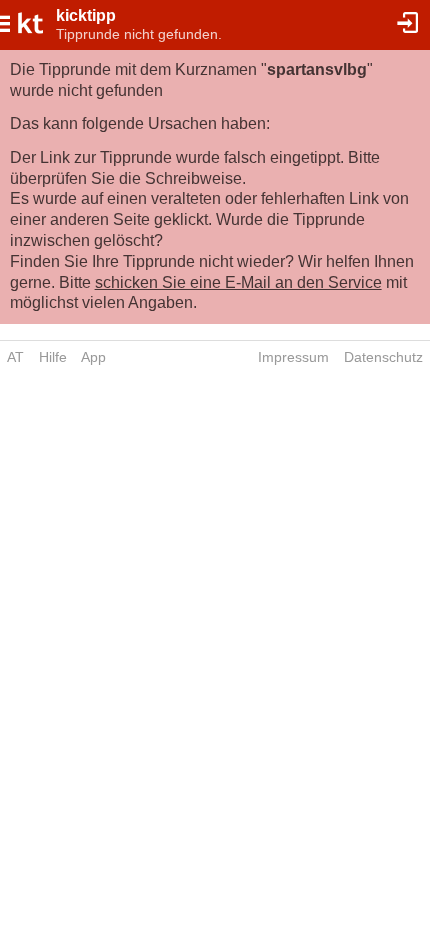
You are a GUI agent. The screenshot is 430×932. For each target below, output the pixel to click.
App (93, 357)
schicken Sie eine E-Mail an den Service (238, 282)
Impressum (293, 357)
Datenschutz (383, 357)
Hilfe (53, 357)
